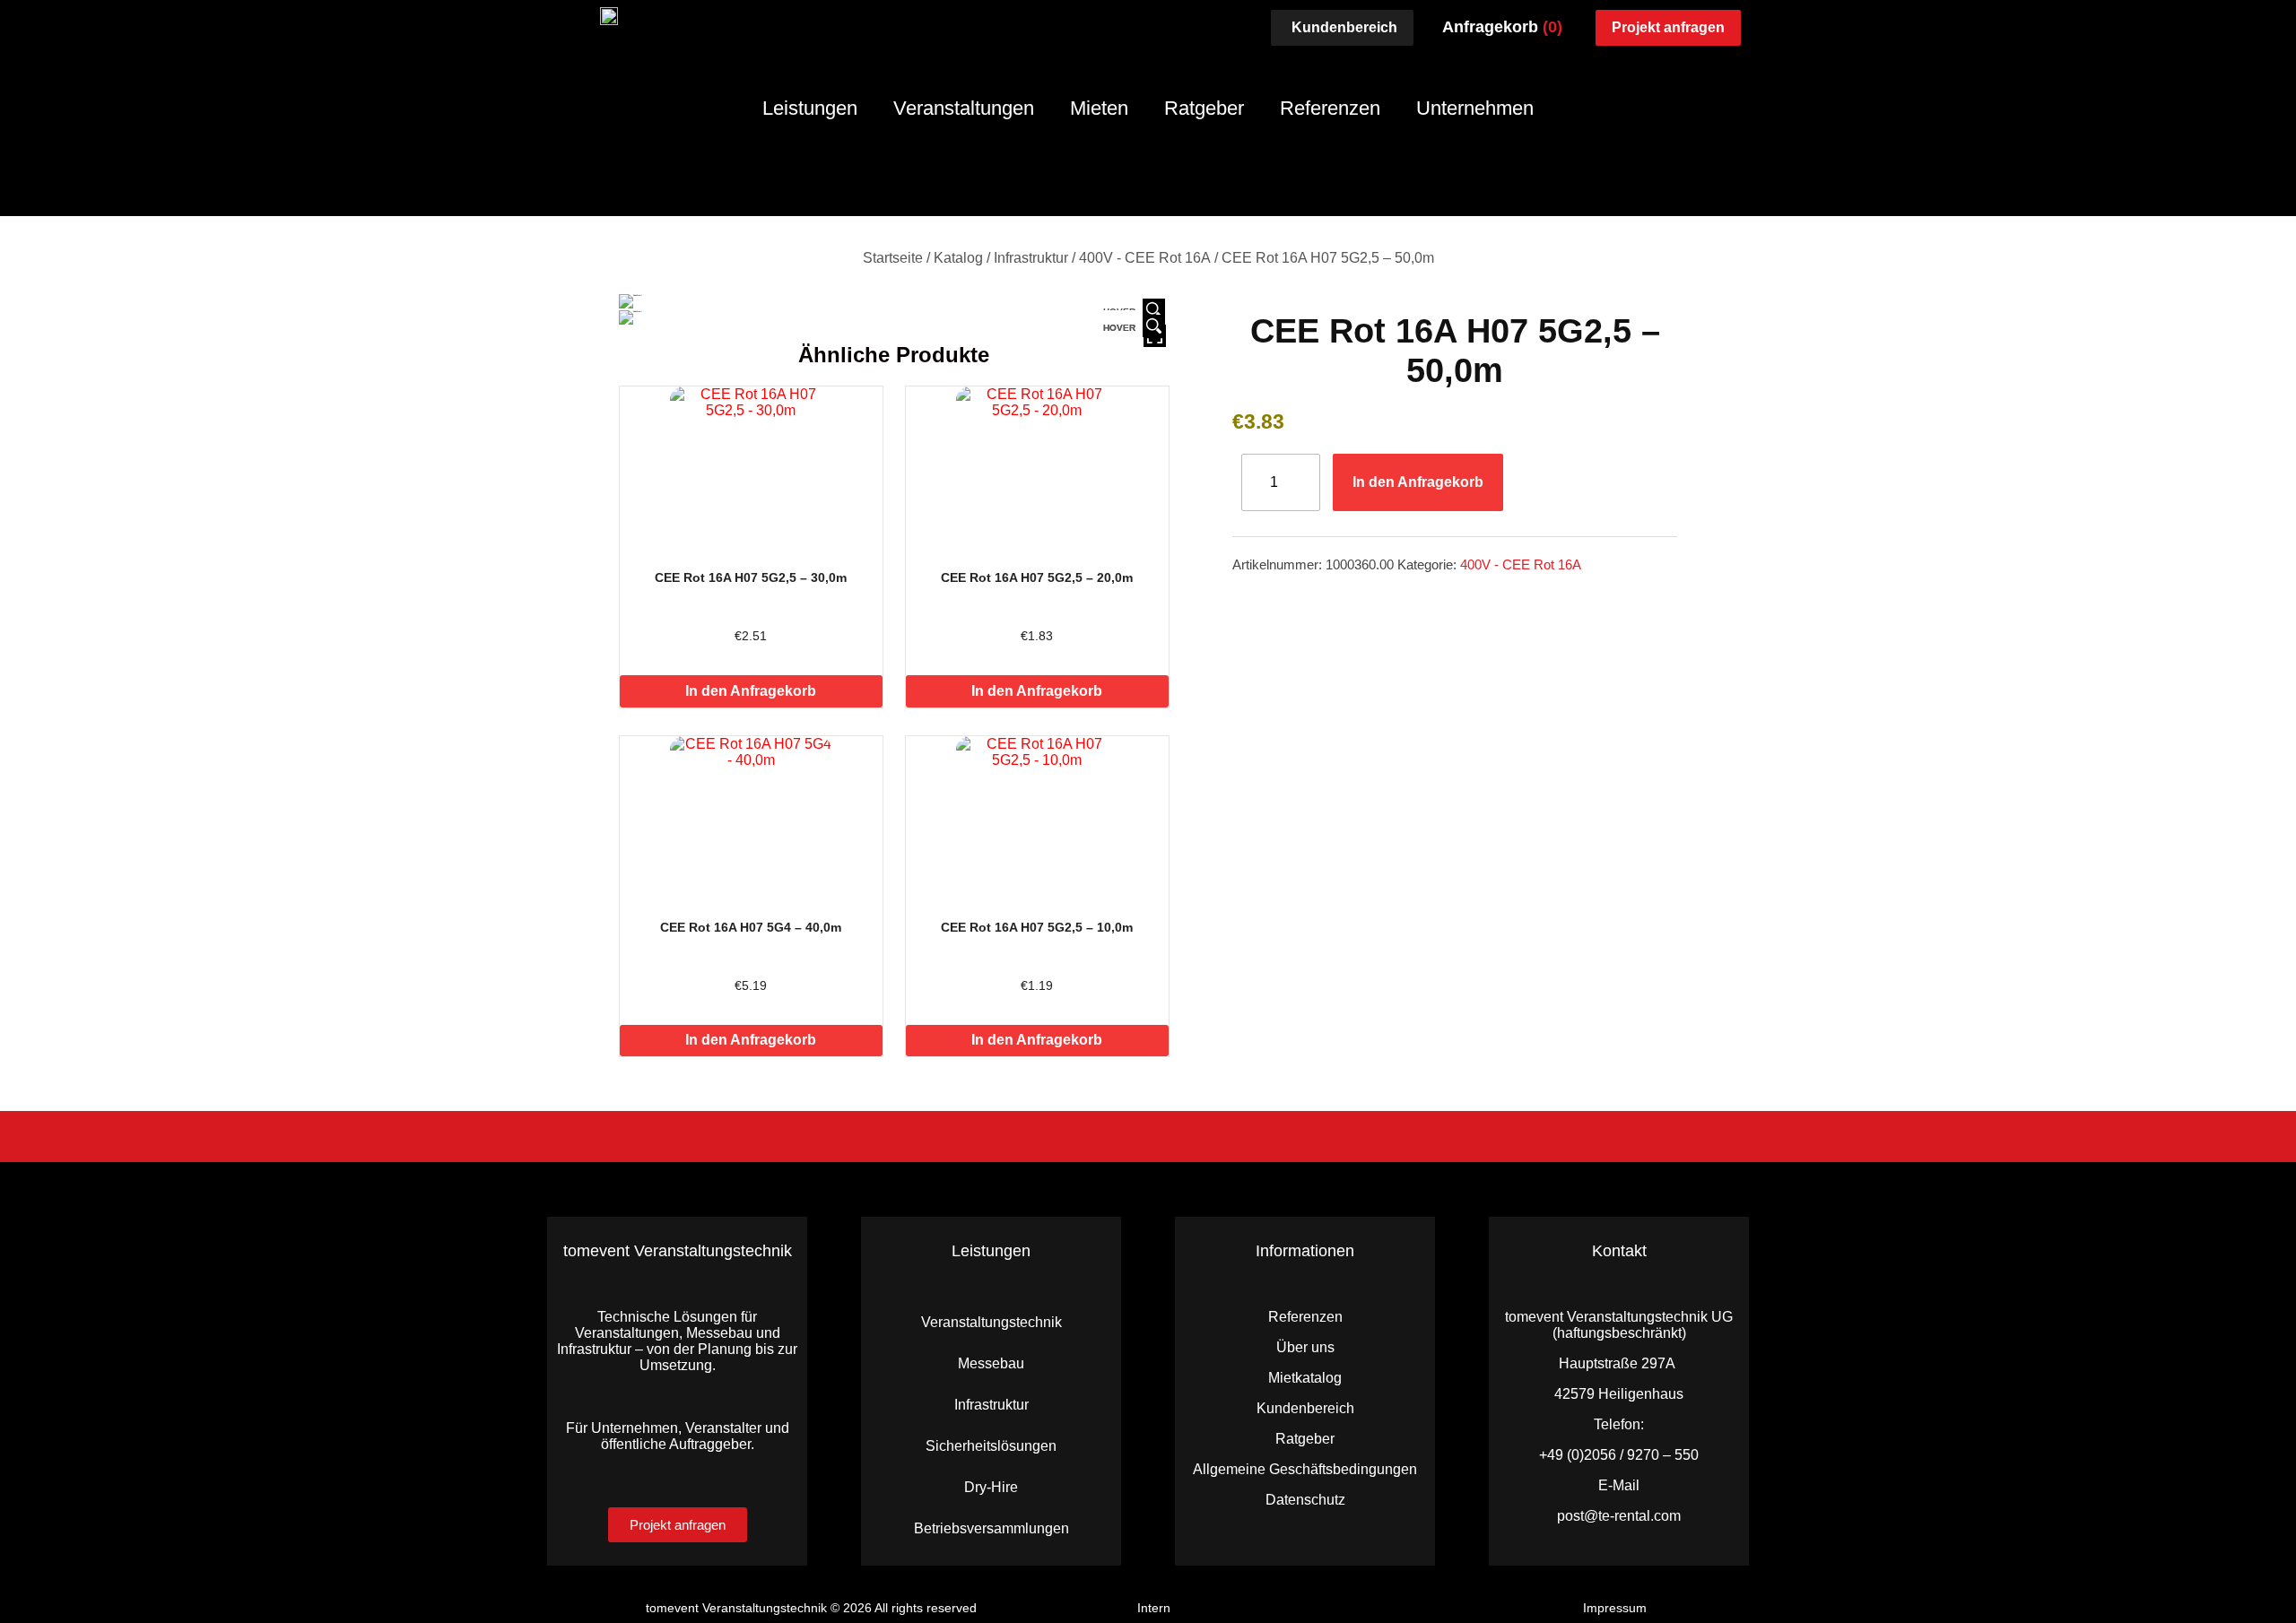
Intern (1154, 1608)
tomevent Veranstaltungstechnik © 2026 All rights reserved (811, 1608)
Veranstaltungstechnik (991, 1322)
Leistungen (810, 108)
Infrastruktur (1031, 258)
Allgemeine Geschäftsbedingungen (1305, 1469)
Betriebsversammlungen (991, 1528)
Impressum (1615, 1608)
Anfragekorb (1502, 27)
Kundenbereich (1305, 1408)
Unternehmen (1475, 108)
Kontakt (1619, 1251)
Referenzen (1330, 108)
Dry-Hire (991, 1487)
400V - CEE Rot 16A (1145, 258)
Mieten (1099, 108)
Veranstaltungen (964, 108)
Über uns (1305, 1347)
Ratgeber (1204, 108)
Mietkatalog (1305, 1378)
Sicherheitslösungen (991, 1446)
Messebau (991, 1363)
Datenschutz (1305, 1500)
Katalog (958, 258)
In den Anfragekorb (751, 691)
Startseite (893, 258)
